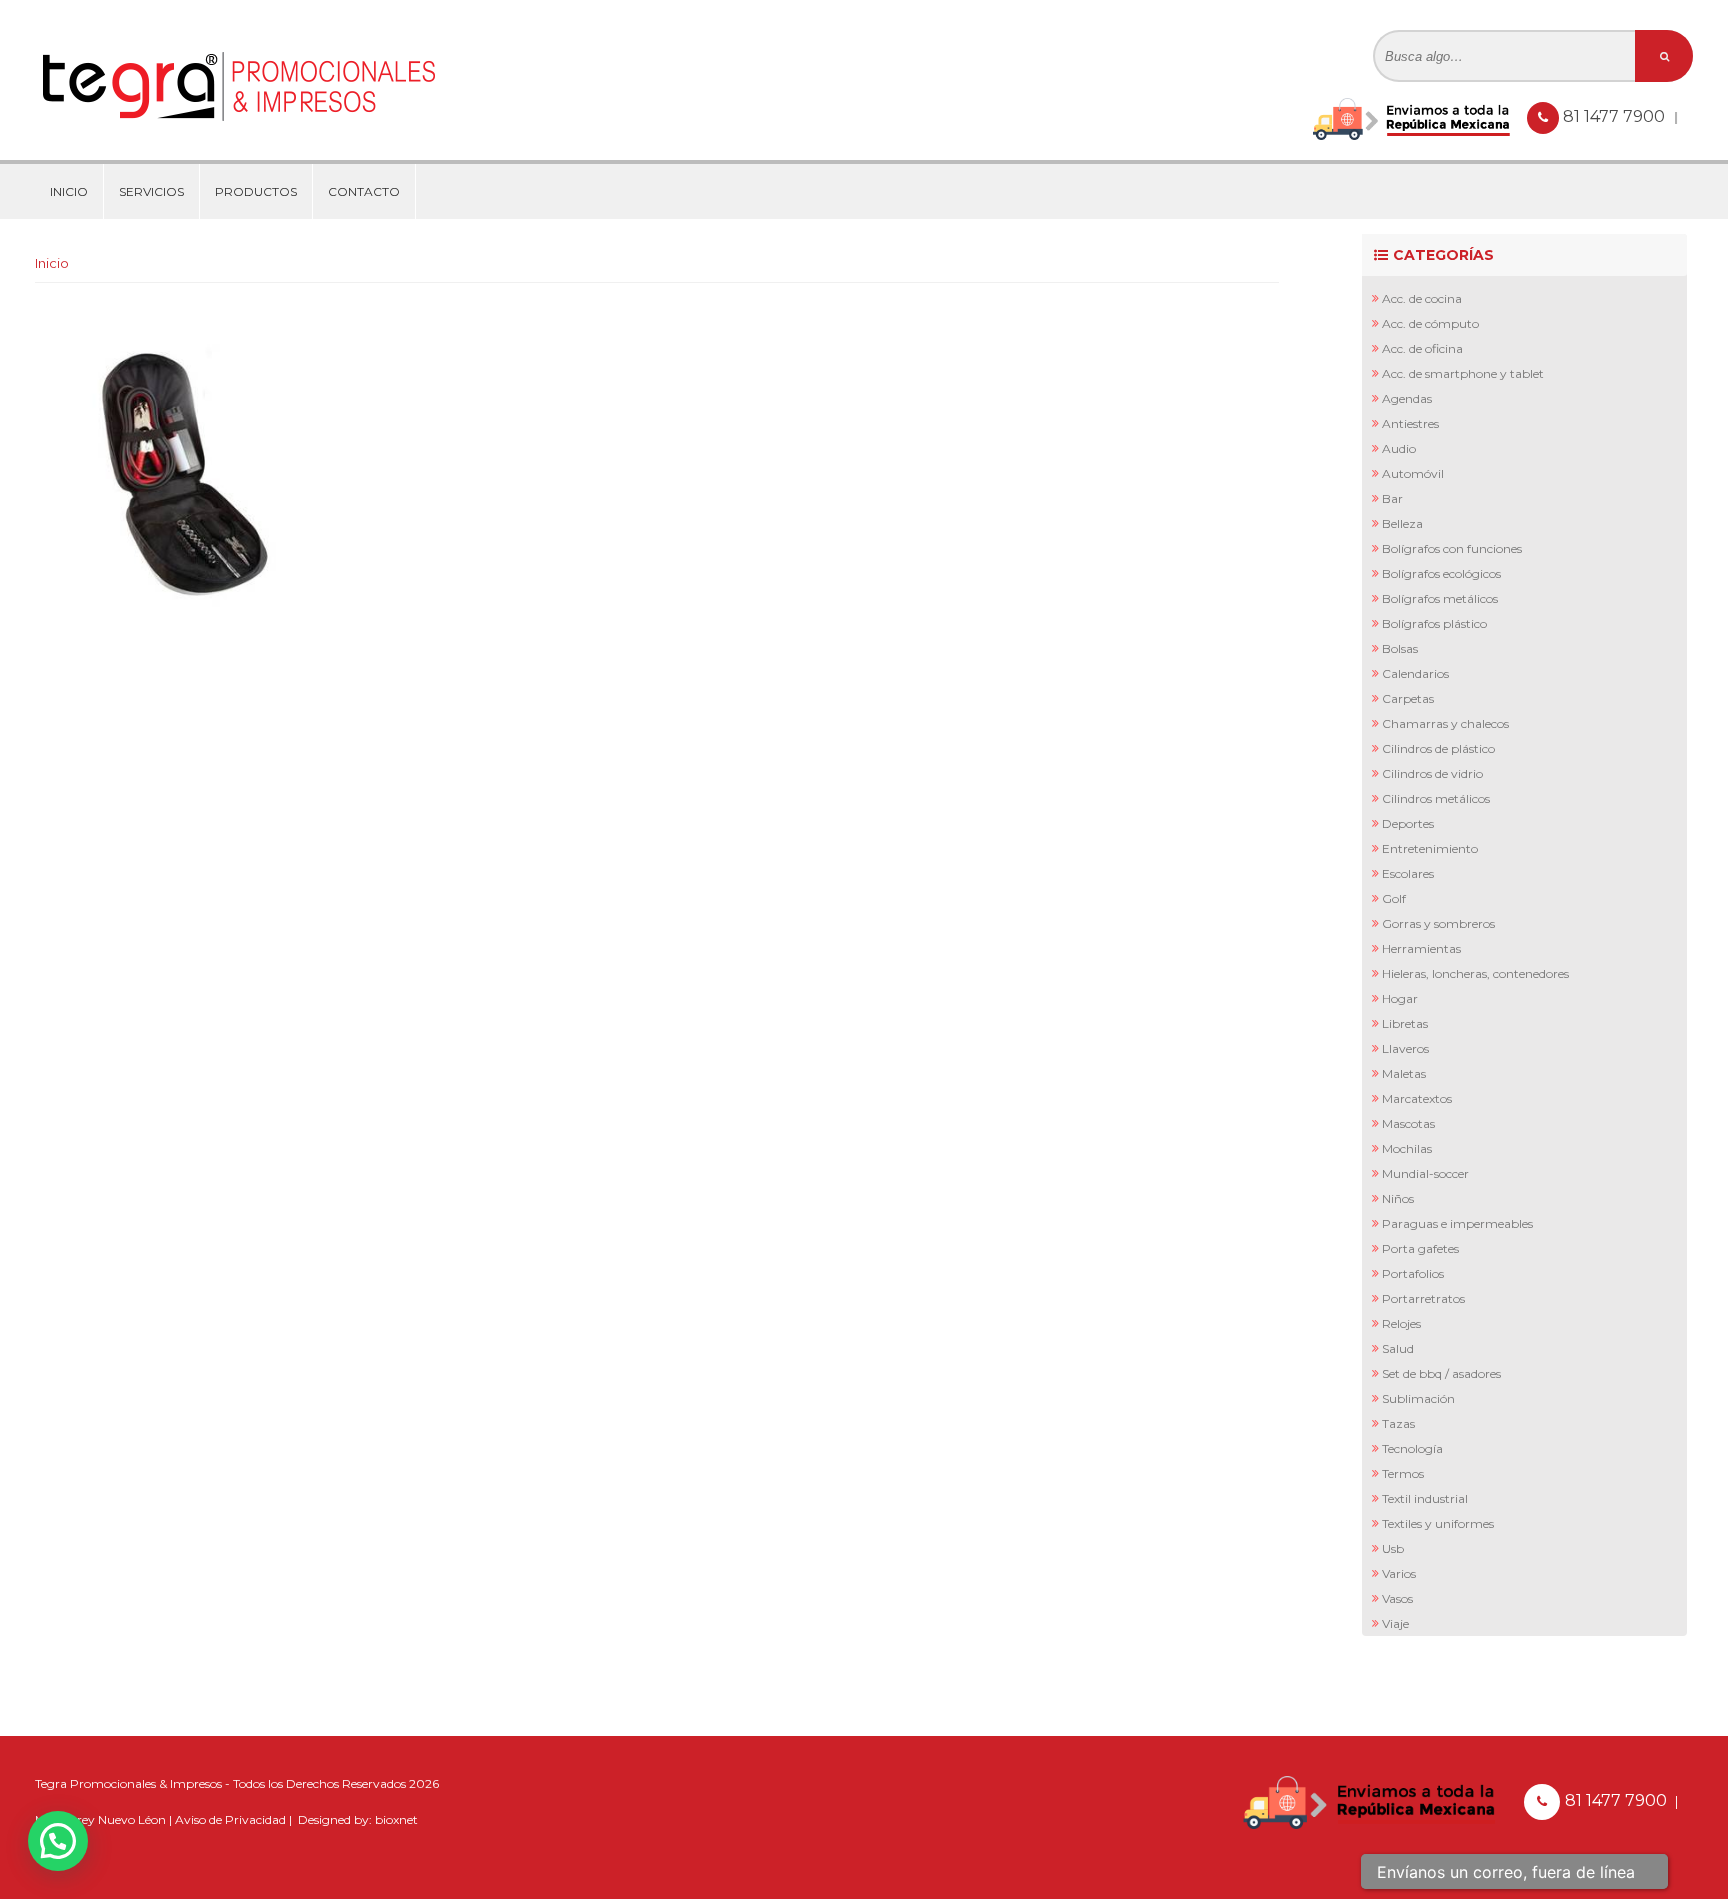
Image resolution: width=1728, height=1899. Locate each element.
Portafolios (1413, 1273)
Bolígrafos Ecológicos (1441, 573)
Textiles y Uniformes (1438, 1523)
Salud (1398, 1348)
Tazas (1398, 1423)
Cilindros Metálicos (1436, 798)
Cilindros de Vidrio (1432, 773)
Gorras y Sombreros (1438, 923)
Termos (1403, 1473)
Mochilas (1407, 1148)
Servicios (151, 191)
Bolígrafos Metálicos (1440, 598)
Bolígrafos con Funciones (1452, 548)
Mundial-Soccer (1425, 1173)
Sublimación (1418, 1398)
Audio (1399, 448)
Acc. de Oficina (1422, 348)
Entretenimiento (1430, 848)
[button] (58, 1841)
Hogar (1400, 998)
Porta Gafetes (1420, 1248)
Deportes (1408, 823)
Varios (1399, 1573)
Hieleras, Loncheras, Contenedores (1475, 973)
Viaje (1395, 1623)
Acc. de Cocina (1422, 298)
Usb (1393, 1548)
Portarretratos (1423, 1298)
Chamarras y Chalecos (1445, 723)
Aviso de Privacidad (230, 1819)
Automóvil (1413, 473)
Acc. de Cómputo (1430, 323)
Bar (1392, 498)
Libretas (1405, 1023)
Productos (256, 191)
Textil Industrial (1425, 1498)
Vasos (1397, 1598)
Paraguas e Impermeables (1457, 1223)
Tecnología (1412, 1448)
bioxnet (396, 1819)
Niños (1398, 1198)
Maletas (1404, 1073)
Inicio (69, 191)
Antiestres (1410, 423)
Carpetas (1408, 698)
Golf (1394, 898)
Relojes (1401, 1323)
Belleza (1402, 523)
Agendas (1407, 398)
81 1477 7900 (1616, 116)
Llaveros (1405, 1048)
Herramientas (1421, 948)
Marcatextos (1417, 1098)
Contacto (364, 191)
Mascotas (1408, 1123)
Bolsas (1400, 648)
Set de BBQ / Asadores (1441, 1373)
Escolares (1408, 873)
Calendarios (1415, 673)
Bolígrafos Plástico (1434, 623)
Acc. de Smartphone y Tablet (1463, 373)
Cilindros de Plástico (1438, 748)
